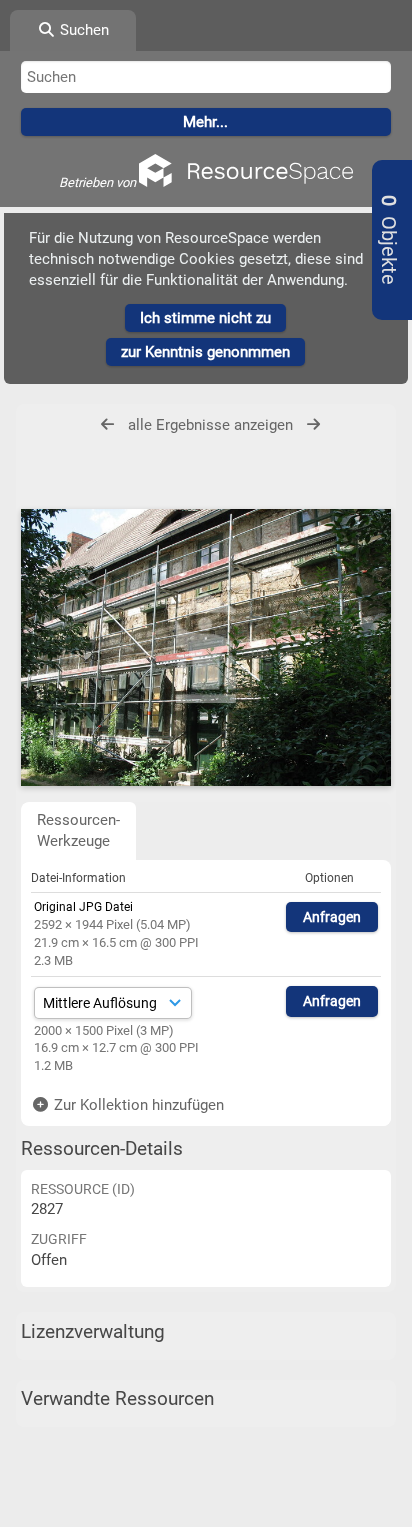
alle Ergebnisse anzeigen (210, 425)
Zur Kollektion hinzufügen (137, 1105)
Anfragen (332, 917)
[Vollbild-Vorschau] (206, 647)
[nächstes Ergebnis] (313, 424)
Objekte (388, 240)
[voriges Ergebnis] (107, 424)
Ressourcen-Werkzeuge (78, 830)
